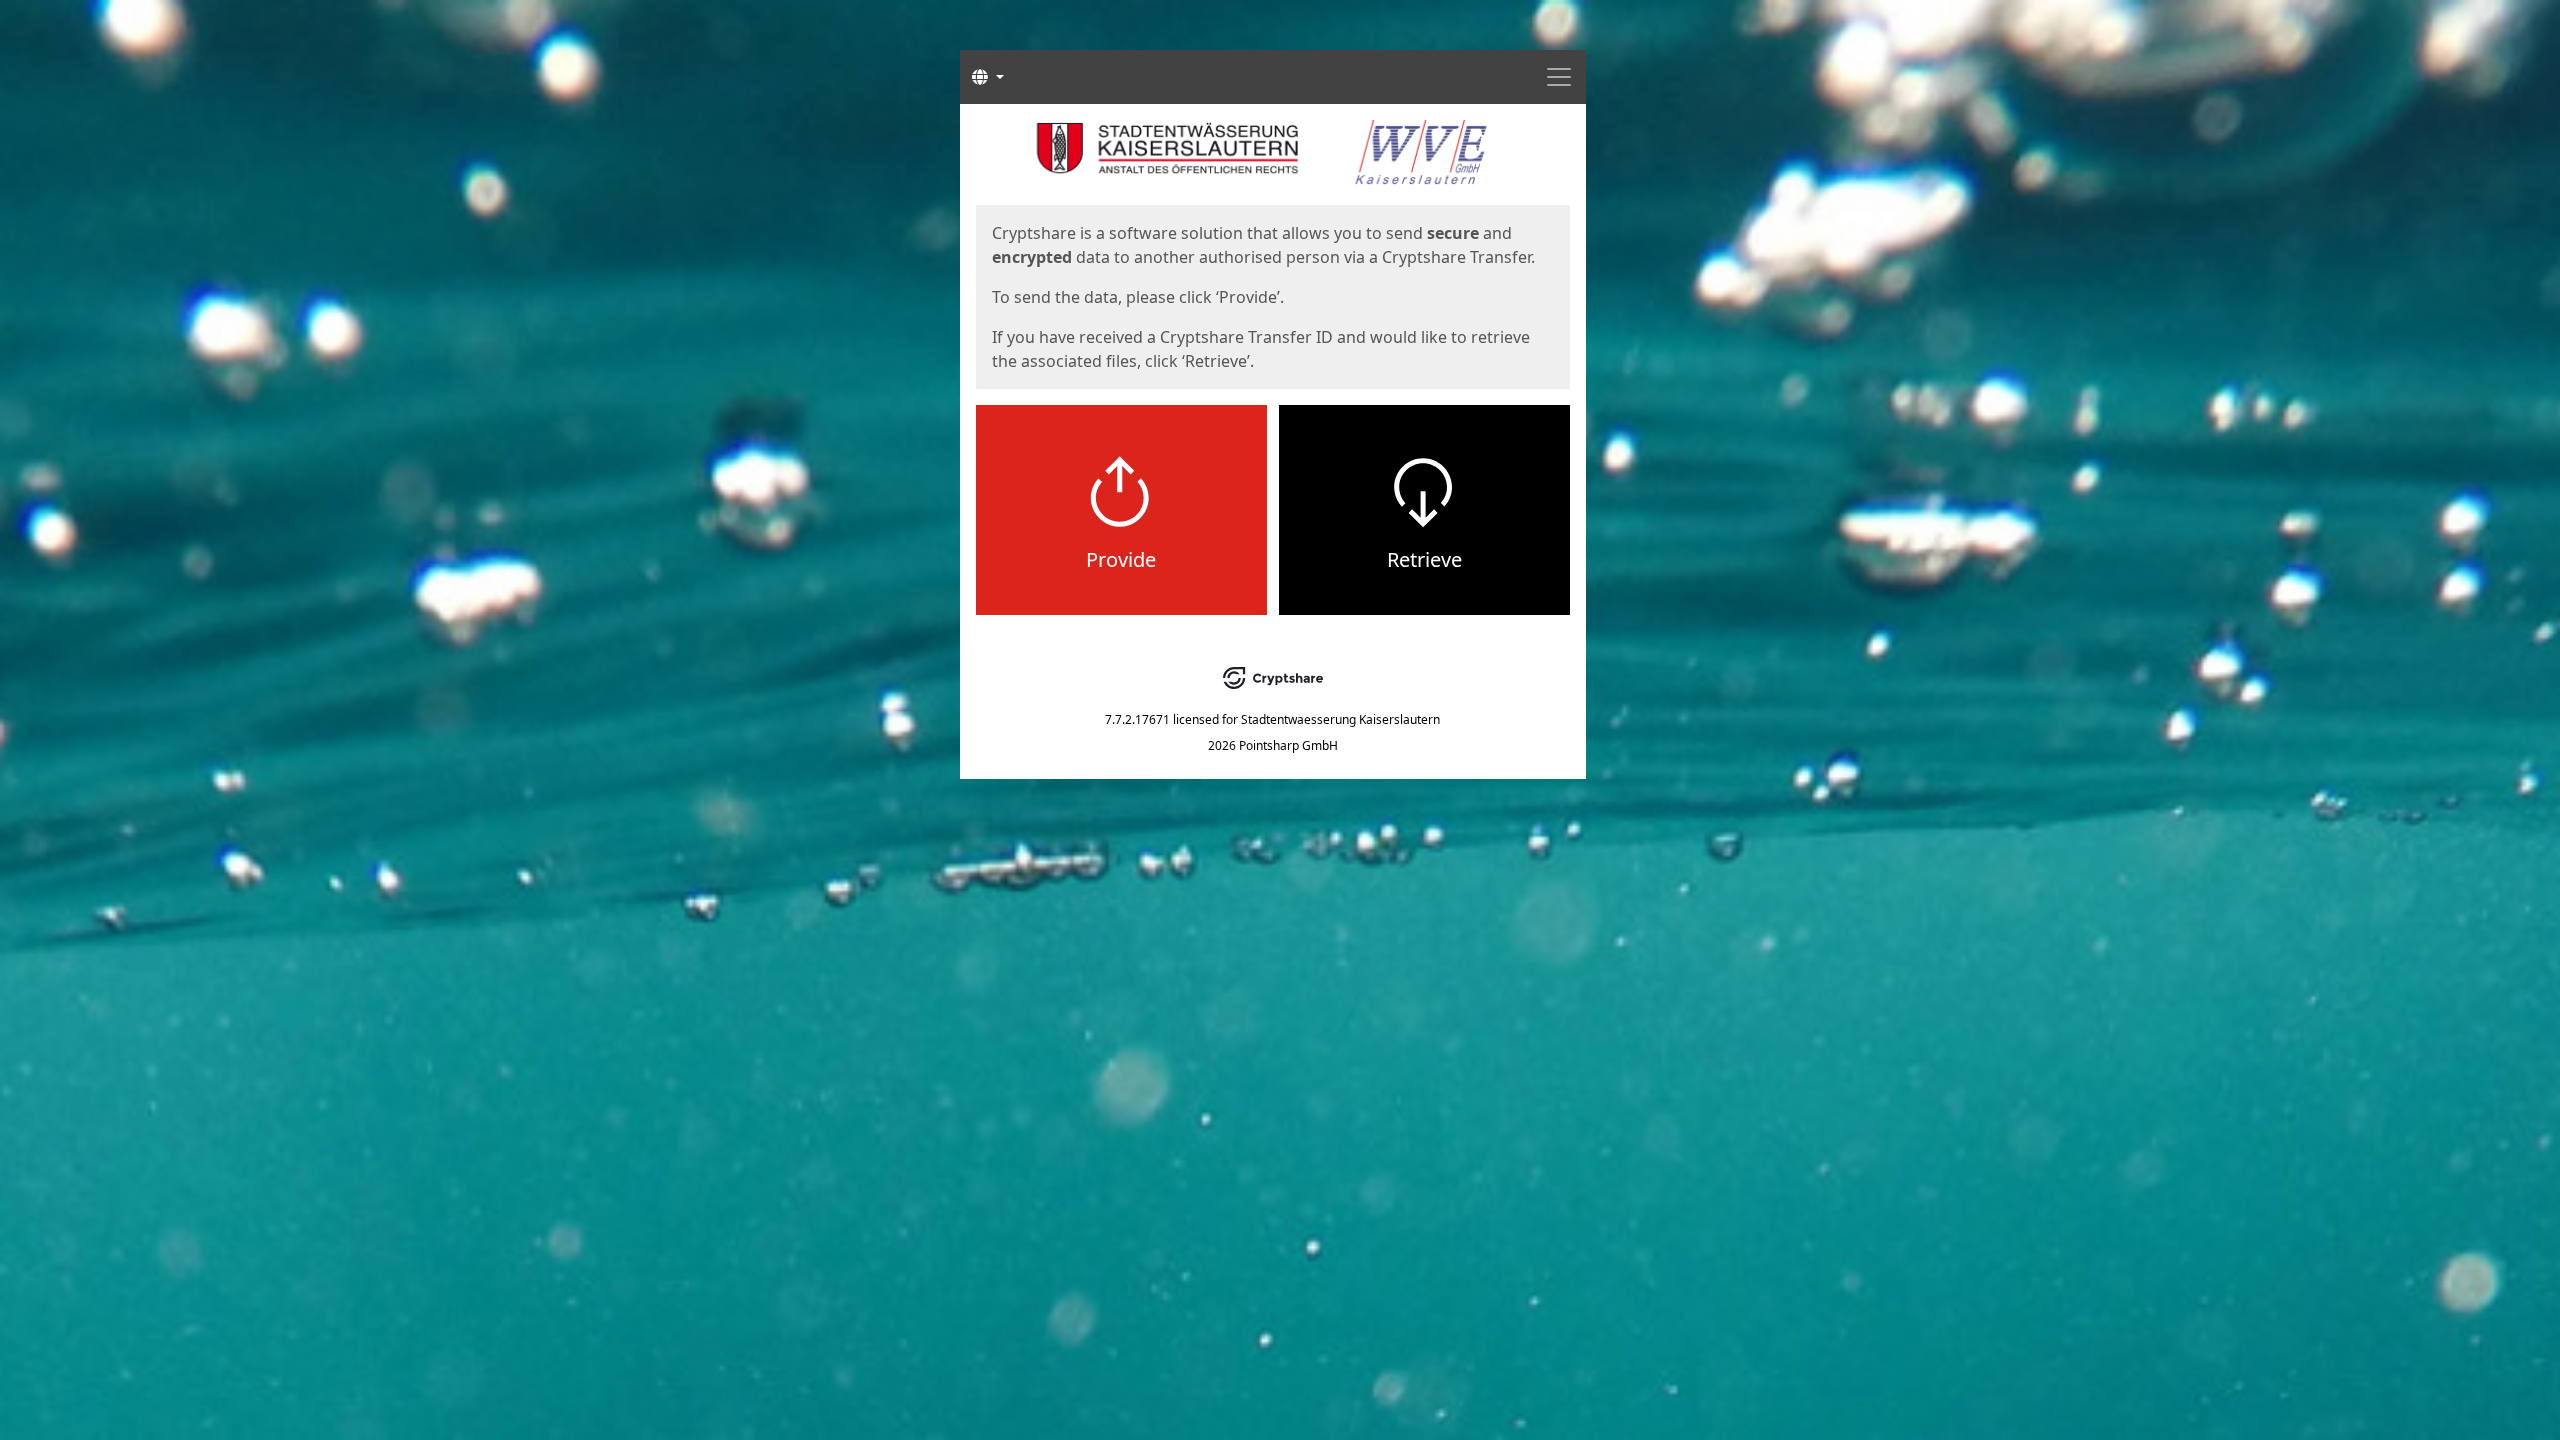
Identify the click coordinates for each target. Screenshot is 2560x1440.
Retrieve (1424, 559)
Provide (1121, 559)
